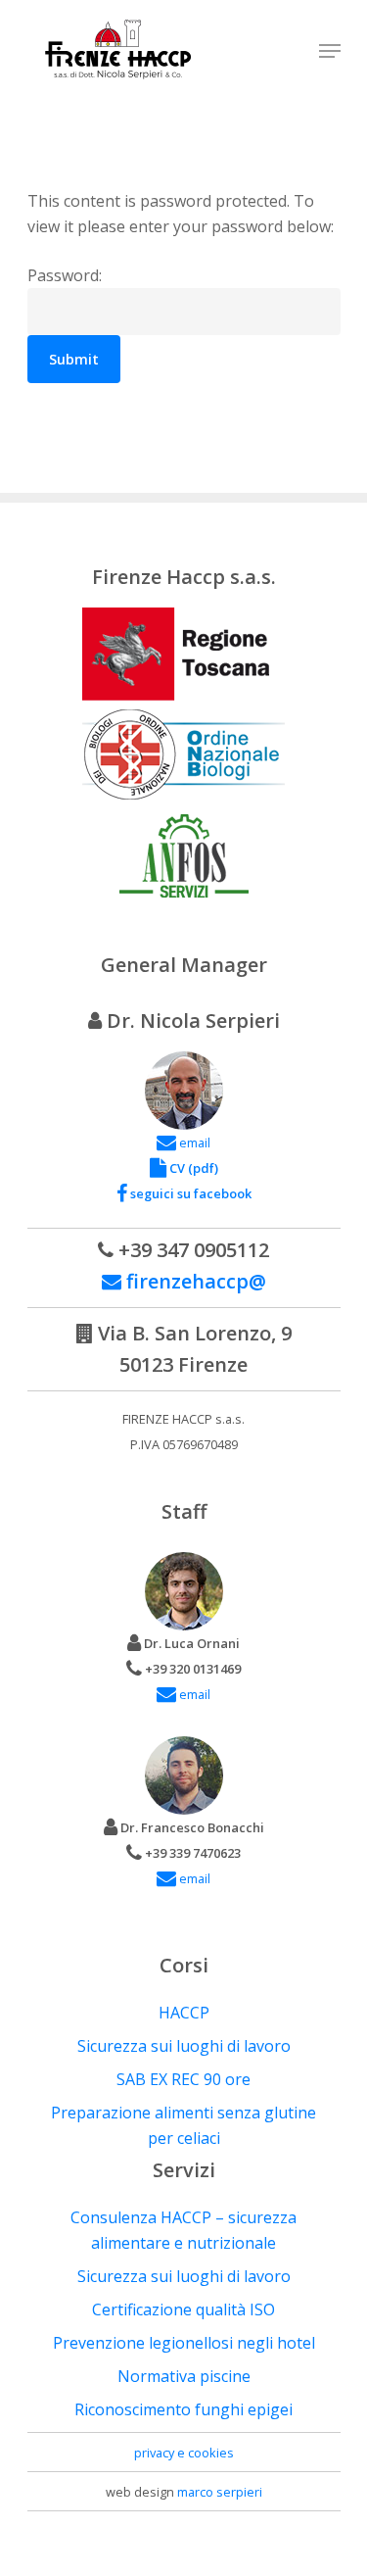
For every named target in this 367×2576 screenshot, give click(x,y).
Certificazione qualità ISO (183, 2309)
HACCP (184, 2013)
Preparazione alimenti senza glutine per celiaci (183, 2125)
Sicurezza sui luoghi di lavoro (184, 2046)
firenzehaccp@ (194, 1281)
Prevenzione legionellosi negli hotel (184, 2343)
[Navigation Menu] (330, 51)
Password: (65, 275)
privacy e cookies (184, 2453)
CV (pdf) (192, 1168)
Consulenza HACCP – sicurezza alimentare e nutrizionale (183, 2230)
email (193, 1142)
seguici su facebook (189, 1193)
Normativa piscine (184, 2376)
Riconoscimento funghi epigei (183, 2409)
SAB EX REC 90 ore (183, 2079)
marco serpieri (220, 2492)
